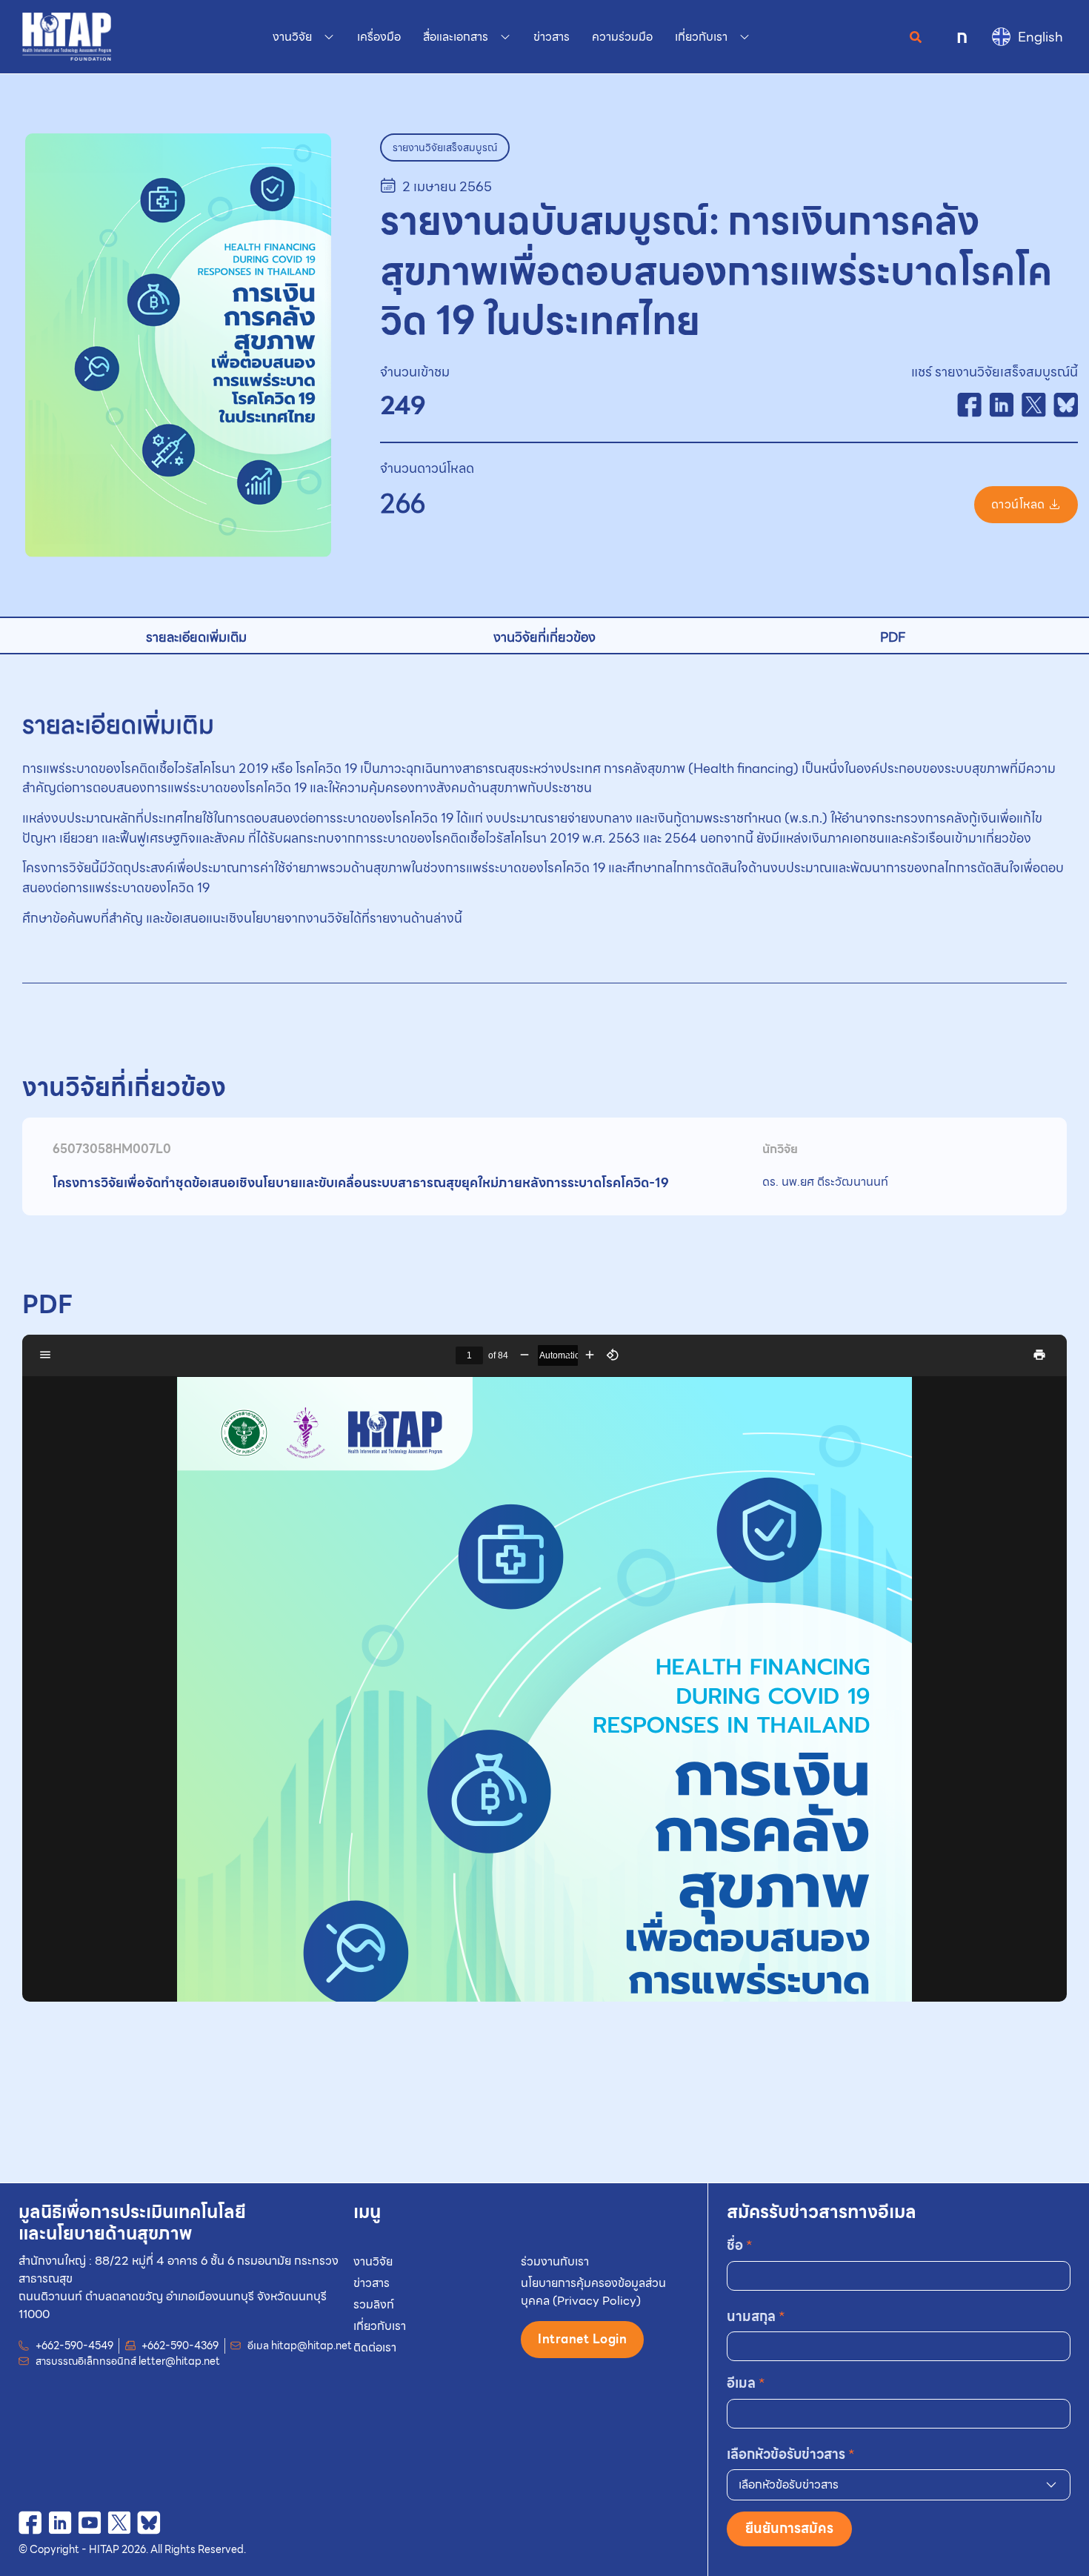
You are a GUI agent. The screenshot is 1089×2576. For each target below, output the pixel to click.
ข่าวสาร (372, 2283)
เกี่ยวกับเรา (380, 2326)
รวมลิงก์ (374, 2304)
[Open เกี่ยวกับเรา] (745, 37)
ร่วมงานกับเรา (555, 2261)
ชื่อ (740, 2245)
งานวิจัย (373, 2261)
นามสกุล (756, 2316)
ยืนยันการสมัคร (789, 2528)
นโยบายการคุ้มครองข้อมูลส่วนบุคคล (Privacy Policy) (593, 2292)
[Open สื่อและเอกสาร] (505, 37)
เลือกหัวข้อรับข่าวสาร (791, 2454)
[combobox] (899, 2485)
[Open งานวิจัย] (329, 37)
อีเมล (746, 2383)
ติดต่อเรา (375, 2347)
